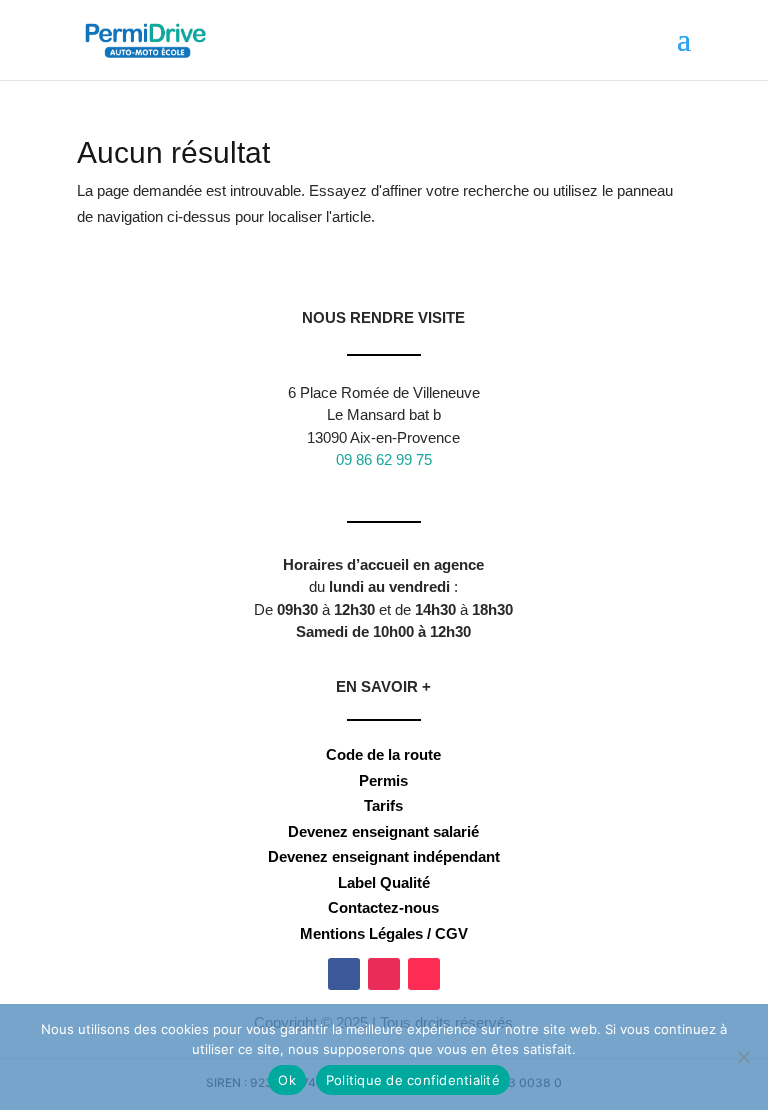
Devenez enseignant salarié (383, 831)
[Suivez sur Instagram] (384, 974)
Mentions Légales (361, 933)
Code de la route (383, 754)
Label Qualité (384, 882)
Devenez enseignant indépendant (384, 856)
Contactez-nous (383, 907)
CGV (451, 933)
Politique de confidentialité (413, 1080)
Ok (287, 1080)
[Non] (743, 1057)
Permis (383, 780)
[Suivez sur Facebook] (344, 974)
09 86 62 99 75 (384, 459)
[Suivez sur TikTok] (424, 974)
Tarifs (383, 805)
